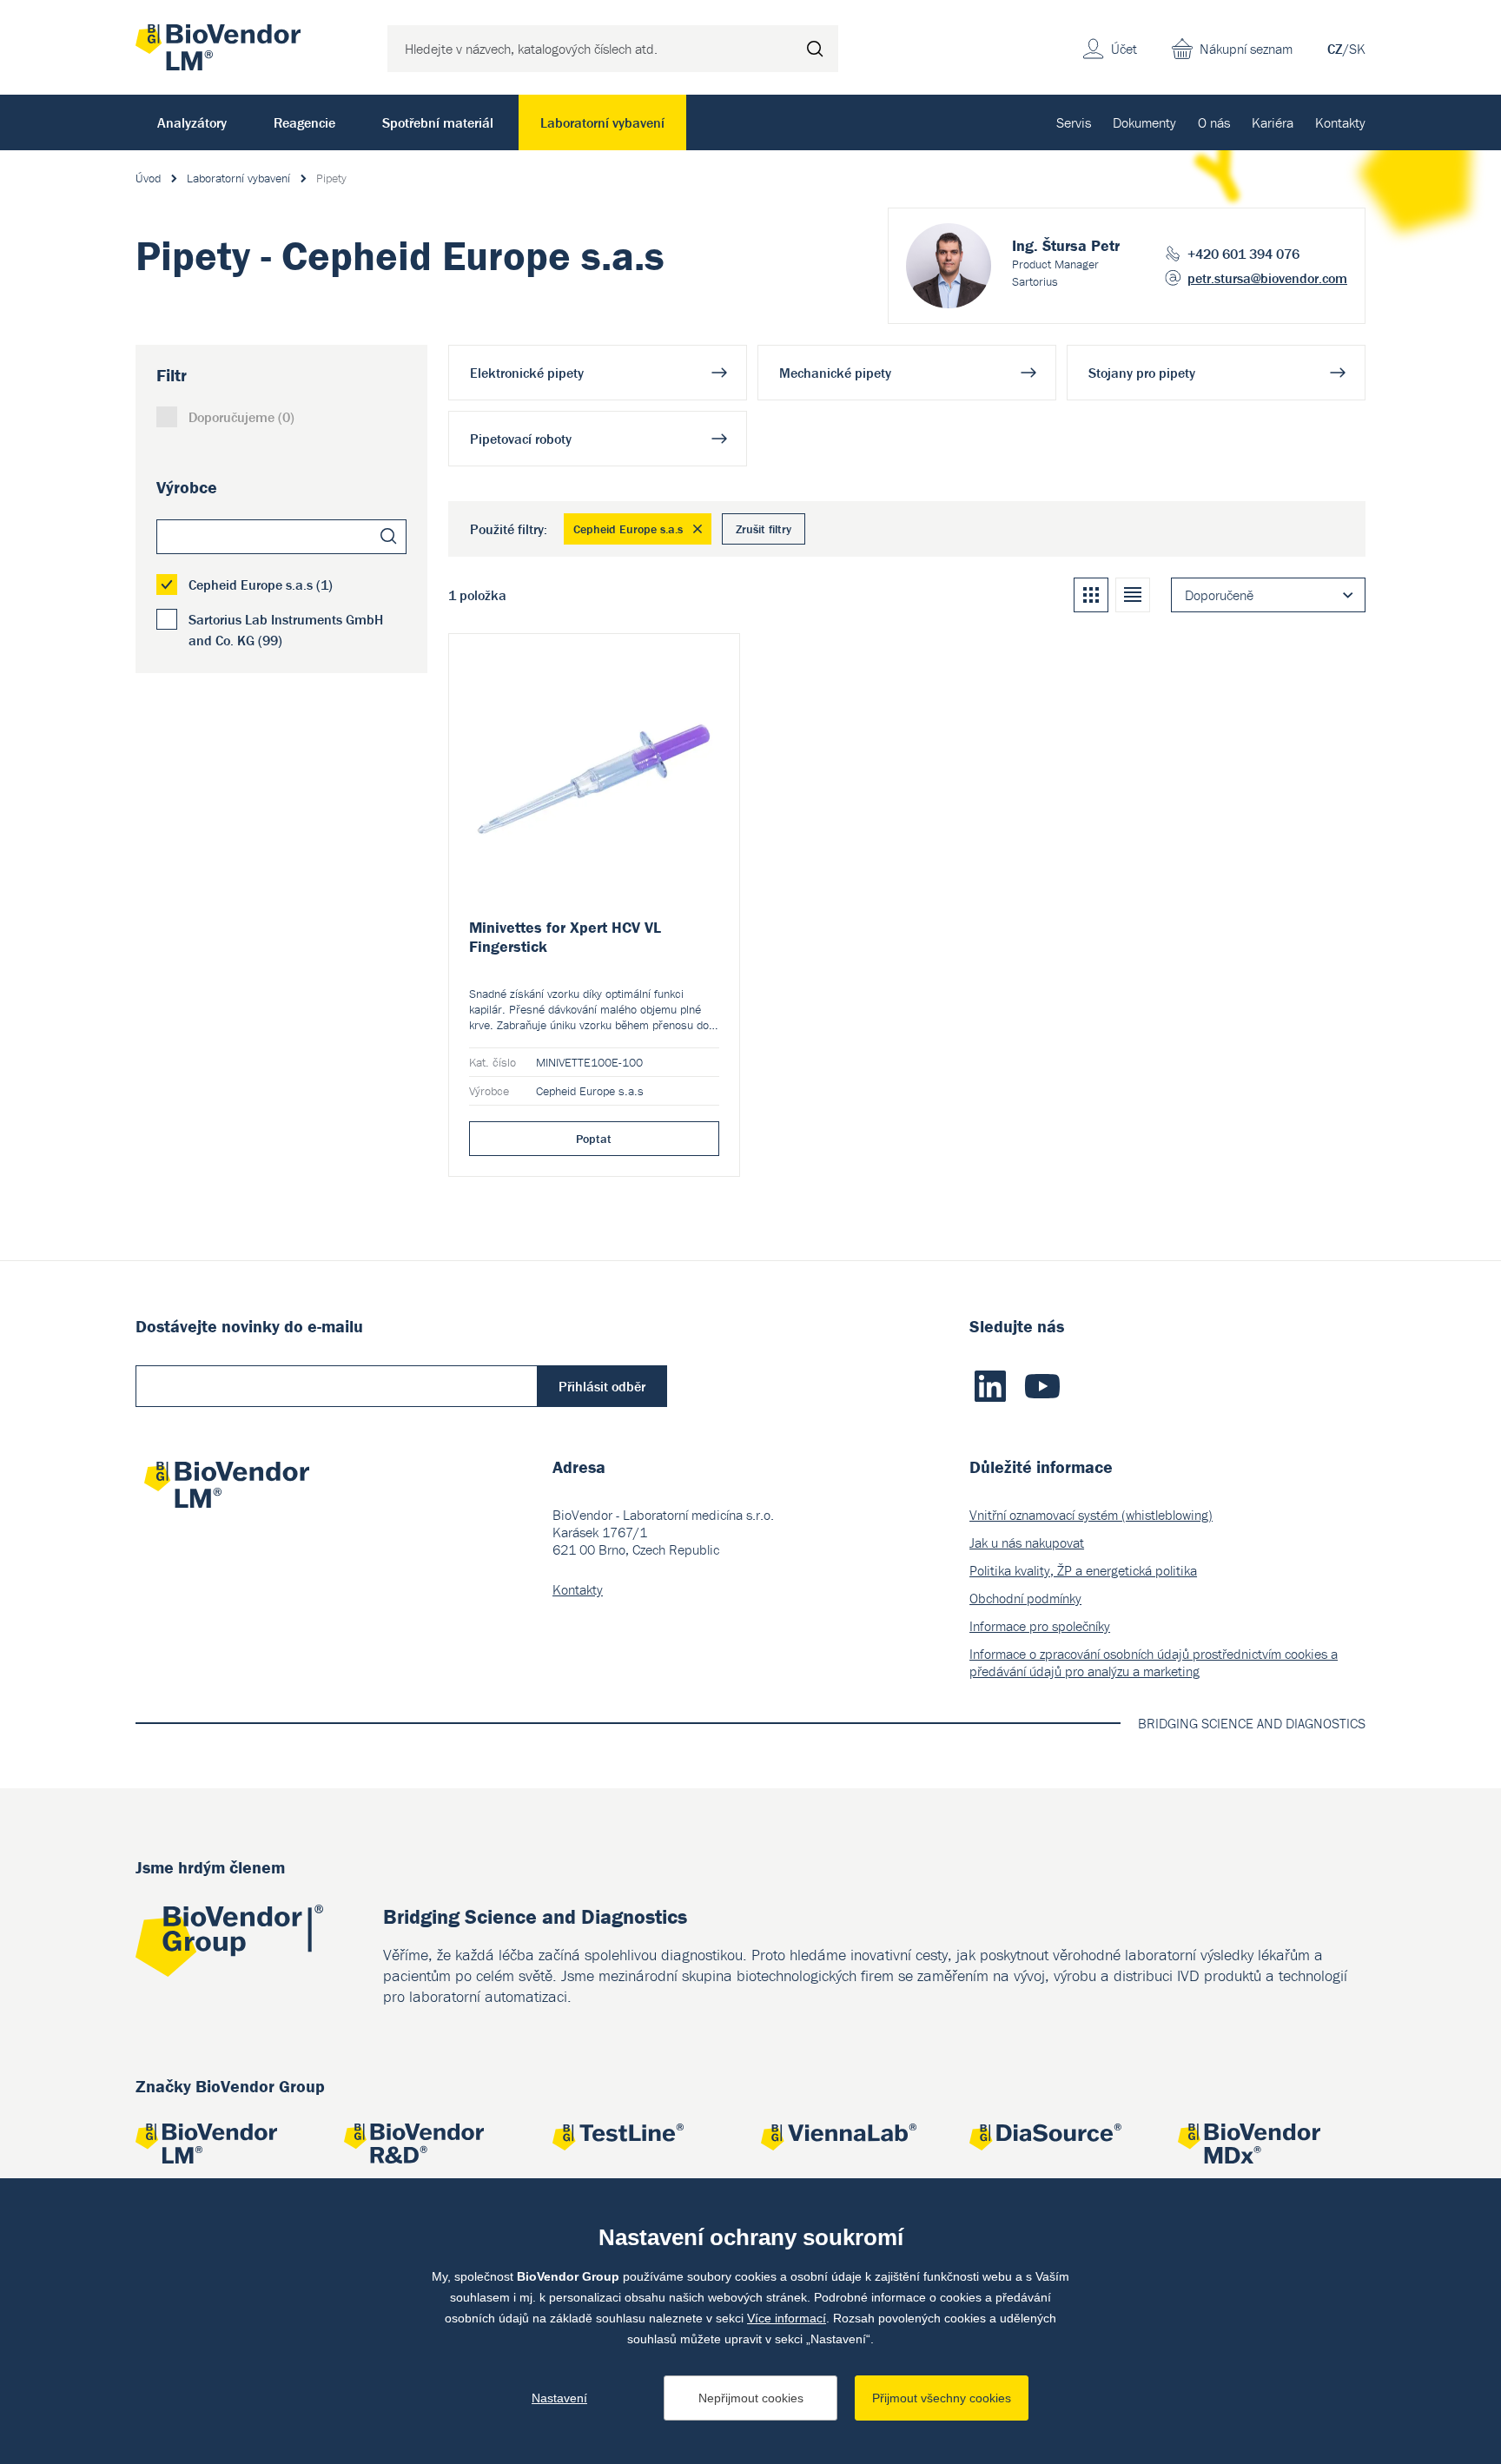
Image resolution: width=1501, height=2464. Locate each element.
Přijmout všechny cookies (942, 2398)
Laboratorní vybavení (602, 122)
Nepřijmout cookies (751, 2398)
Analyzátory (192, 122)
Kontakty (1340, 122)
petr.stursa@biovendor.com (1267, 278)
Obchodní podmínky (1025, 1598)
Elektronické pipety (527, 373)
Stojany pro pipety (1142, 373)
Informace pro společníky (1040, 1626)
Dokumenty (1144, 122)
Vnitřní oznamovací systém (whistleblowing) (1091, 1515)
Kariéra (1273, 122)
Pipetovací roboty (521, 439)
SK (1357, 49)
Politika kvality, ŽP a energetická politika (1083, 1570)
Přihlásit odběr (602, 1386)
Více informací (787, 2318)
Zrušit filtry (764, 529)
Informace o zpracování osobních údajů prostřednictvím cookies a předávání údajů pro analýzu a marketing (1154, 1662)
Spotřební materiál (438, 122)
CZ (1335, 49)
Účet (1124, 49)
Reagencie (304, 122)
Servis (1074, 122)
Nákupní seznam (1246, 49)
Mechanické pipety (835, 373)
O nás (1214, 122)
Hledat (815, 49)
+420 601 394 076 (1243, 254)
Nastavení (559, 2398)
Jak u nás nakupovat (1027, 1542)
